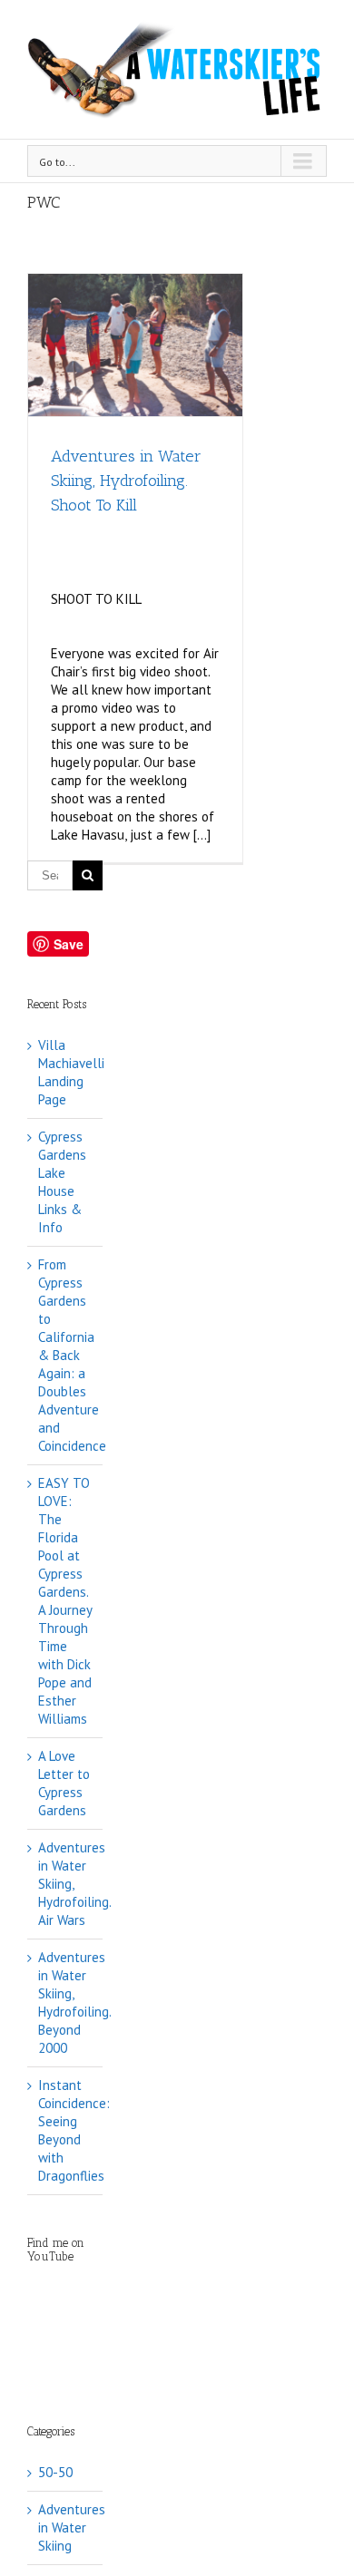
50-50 (55, 2472)
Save (69, 944)
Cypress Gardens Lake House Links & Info (62, 1182)
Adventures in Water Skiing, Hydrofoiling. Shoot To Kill (126, 481)
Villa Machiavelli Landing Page (71, 1072)
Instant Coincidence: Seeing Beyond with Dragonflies (74, 2130)
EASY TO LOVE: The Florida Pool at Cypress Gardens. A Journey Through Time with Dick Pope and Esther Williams (65, 1601)
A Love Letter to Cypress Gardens (64, 1783)
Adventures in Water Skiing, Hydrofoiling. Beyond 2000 (74, 2002)
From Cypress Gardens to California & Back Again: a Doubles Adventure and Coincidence (72, 1355)
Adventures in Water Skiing (66, 2527)
